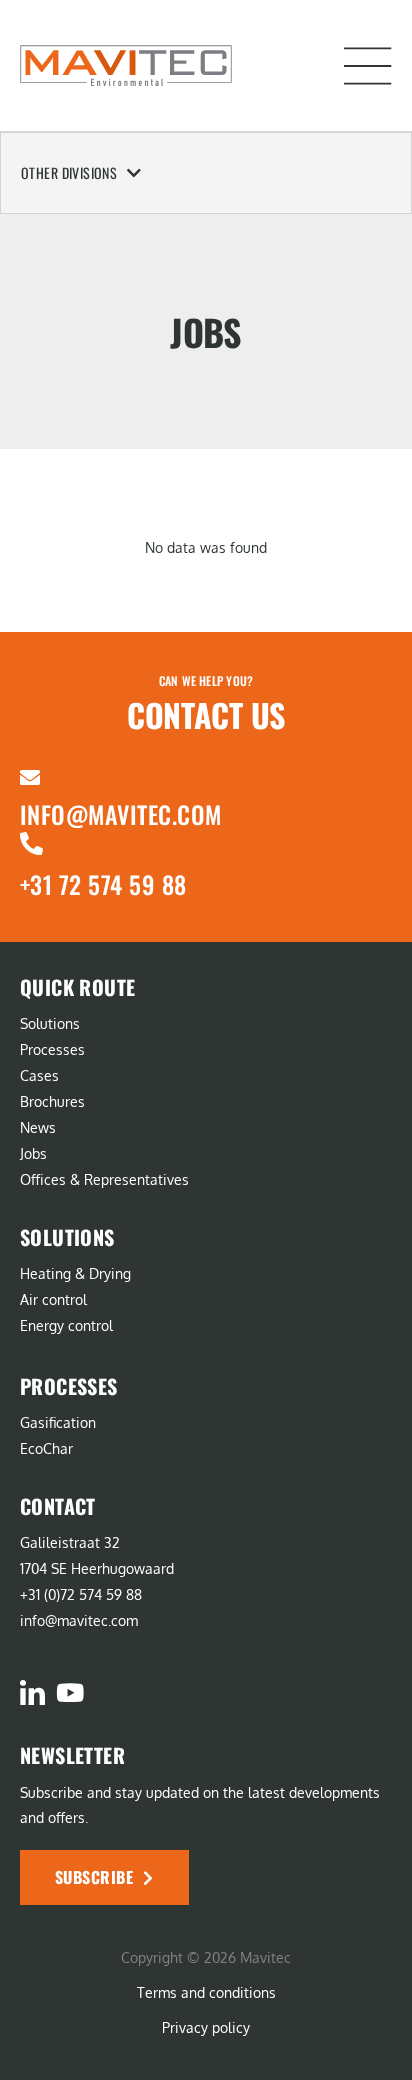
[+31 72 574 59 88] (31, 843)
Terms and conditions (206, 1992)
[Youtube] (69, 1692)
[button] (368, 66)
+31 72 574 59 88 (103, 884)
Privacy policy (206, 2027)
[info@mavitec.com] (30, 778)
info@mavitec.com (121, 814)
